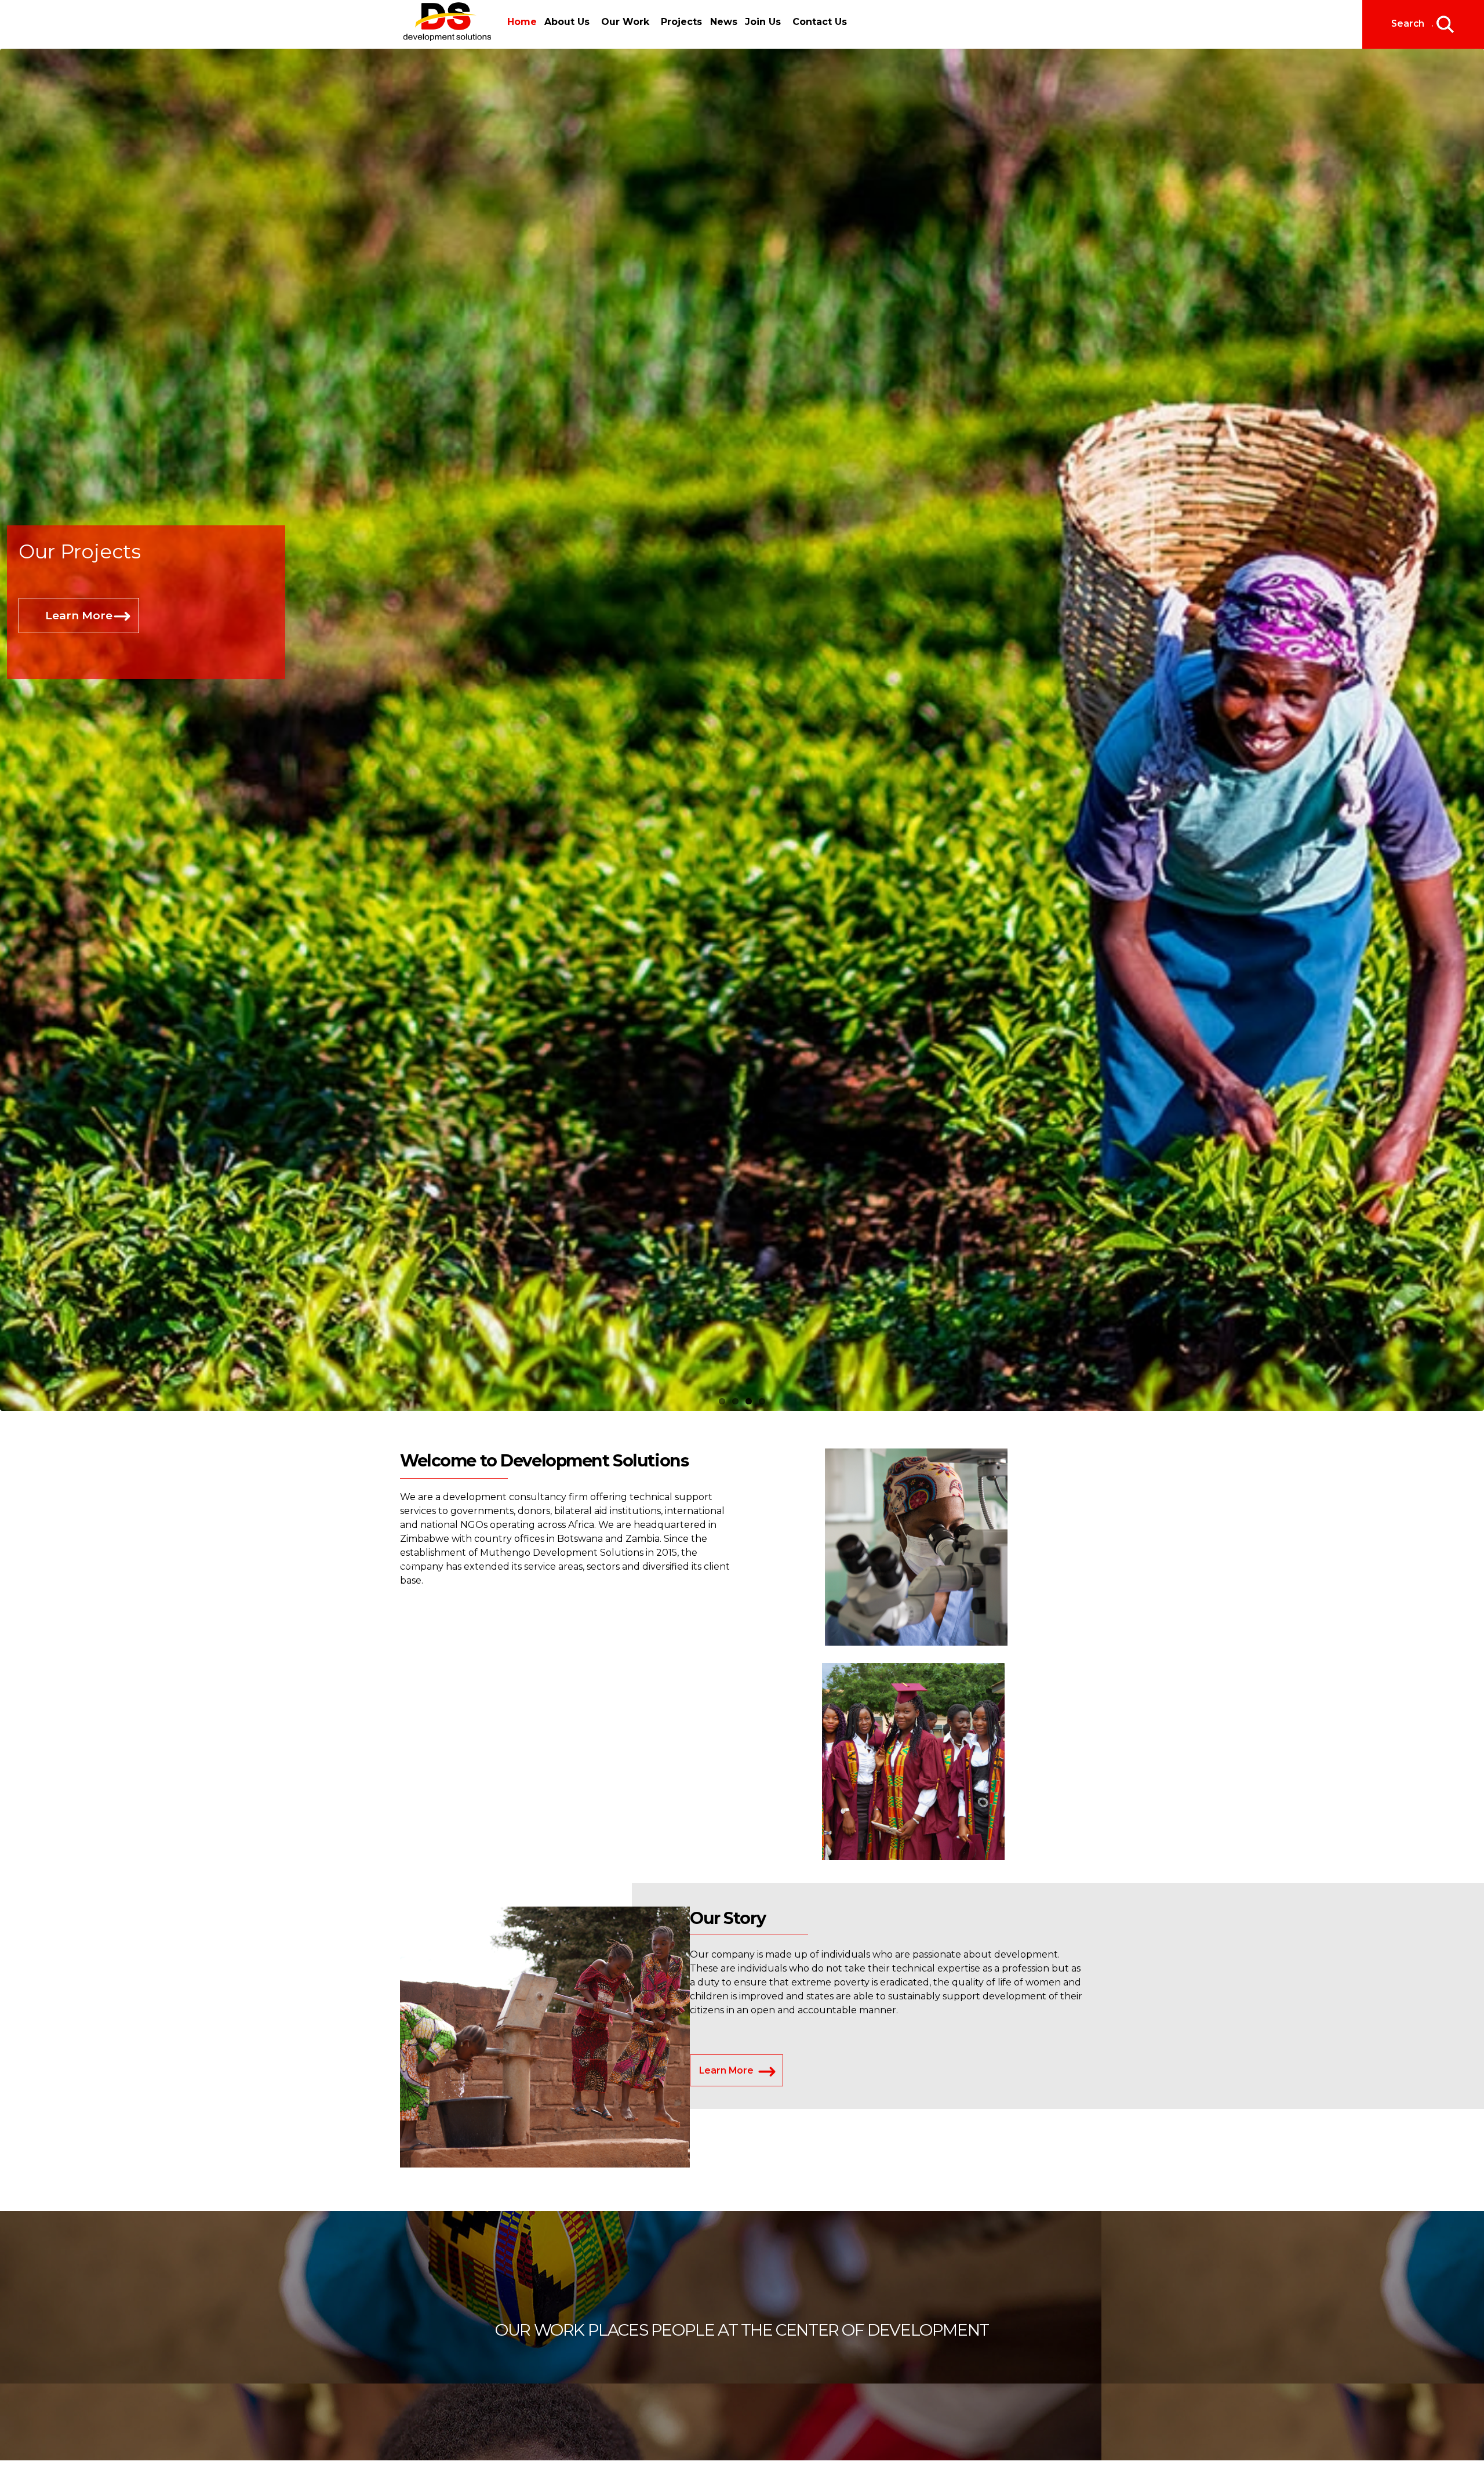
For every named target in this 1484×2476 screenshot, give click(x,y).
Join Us (757, 22)
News (720, 22)
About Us (565, 22)
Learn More (79, 645)
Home (522, 22)
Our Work (623, 22)
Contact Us (814, 22)
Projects (680, 22)
